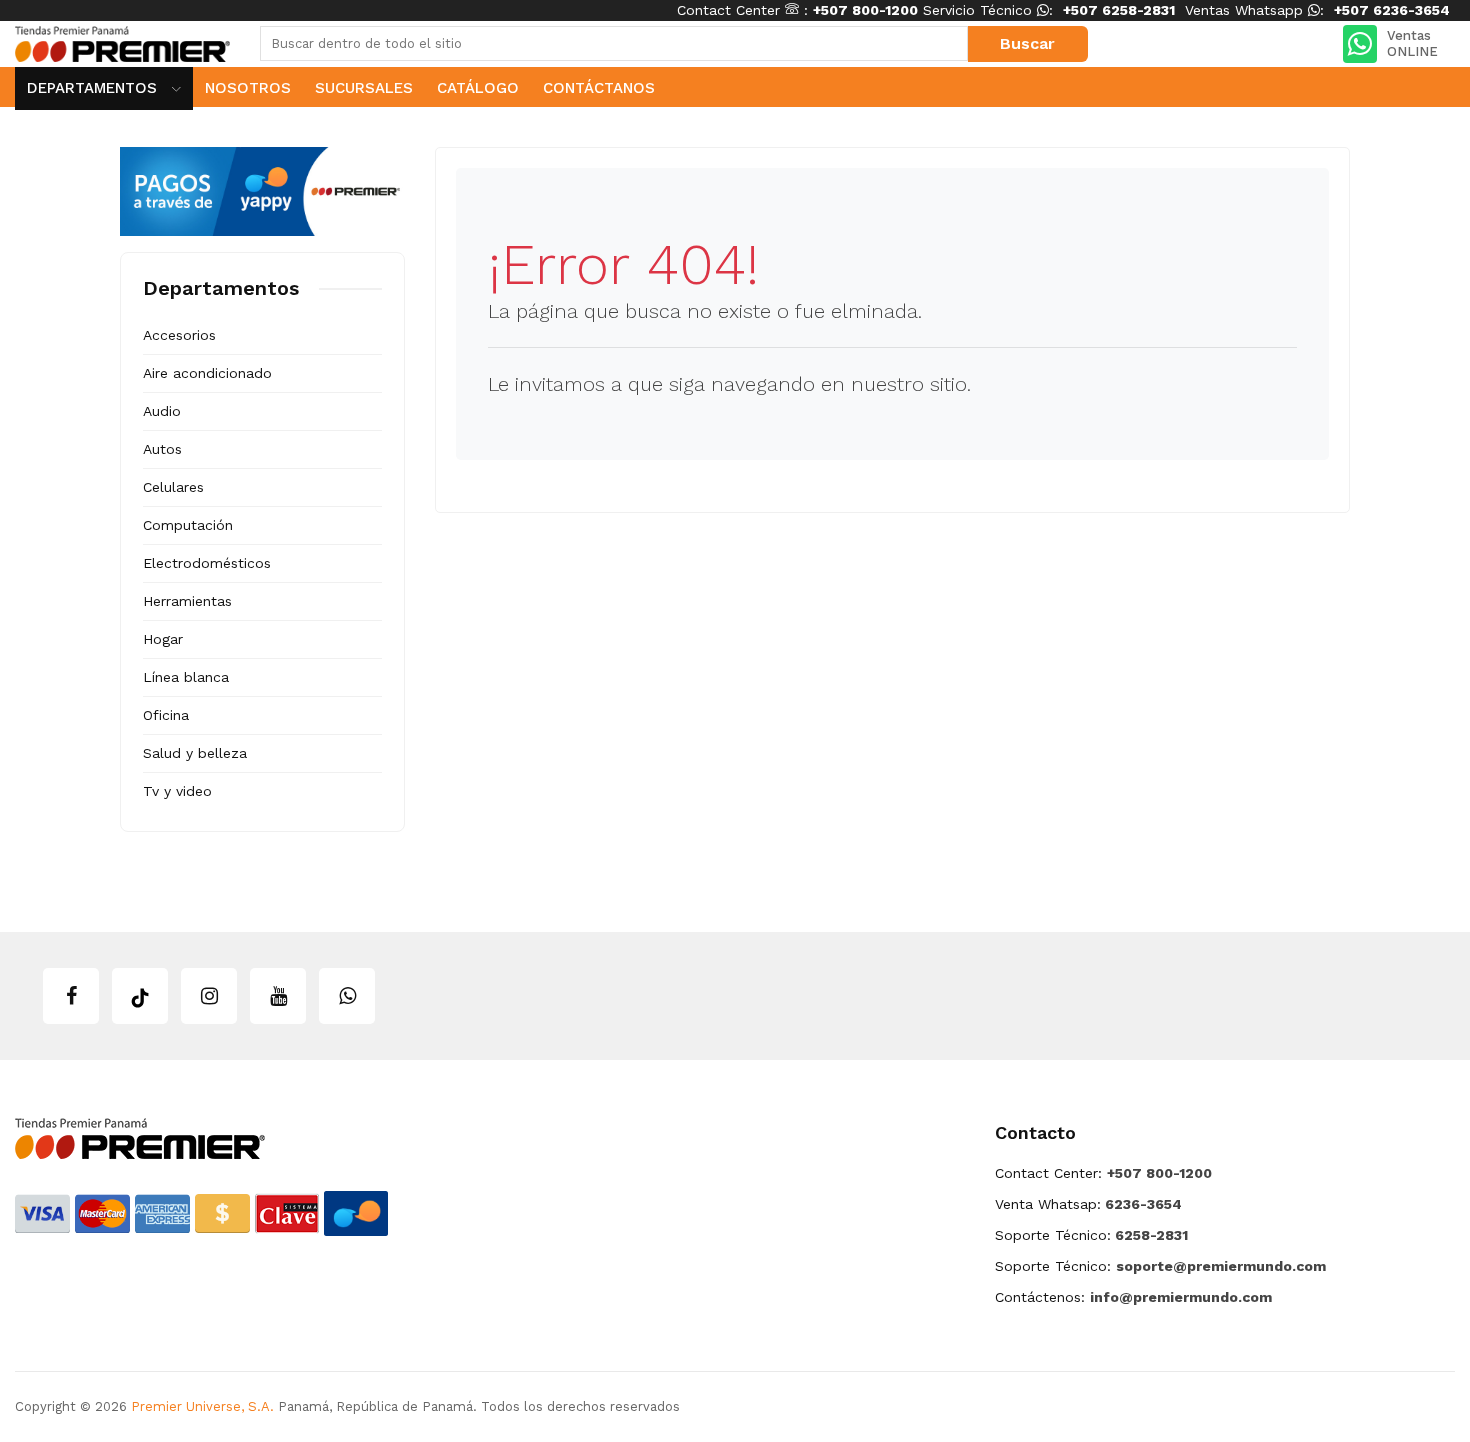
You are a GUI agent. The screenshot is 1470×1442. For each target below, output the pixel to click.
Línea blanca (186, 677)
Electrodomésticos (207, 563)
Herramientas (187, 601)
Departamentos (94, 88)
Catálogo (478, 88)
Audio (162, 411)
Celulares (173, 487)
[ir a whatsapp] (347, 996)
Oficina (166, 715)
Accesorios (179, 335)
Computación (188, 525)
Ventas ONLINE (1412, 43)
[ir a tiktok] (140, 996)
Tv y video (177, 791)
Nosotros (248, 88)
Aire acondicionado (207, 373)
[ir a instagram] (209, 996)
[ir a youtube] (278, 996)
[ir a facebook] (71, 996)
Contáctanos (599, 88)
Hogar (163, 639)
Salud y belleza (195, 753)
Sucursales (364, 88)
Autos (162, 449)
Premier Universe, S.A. (202, 1406)
